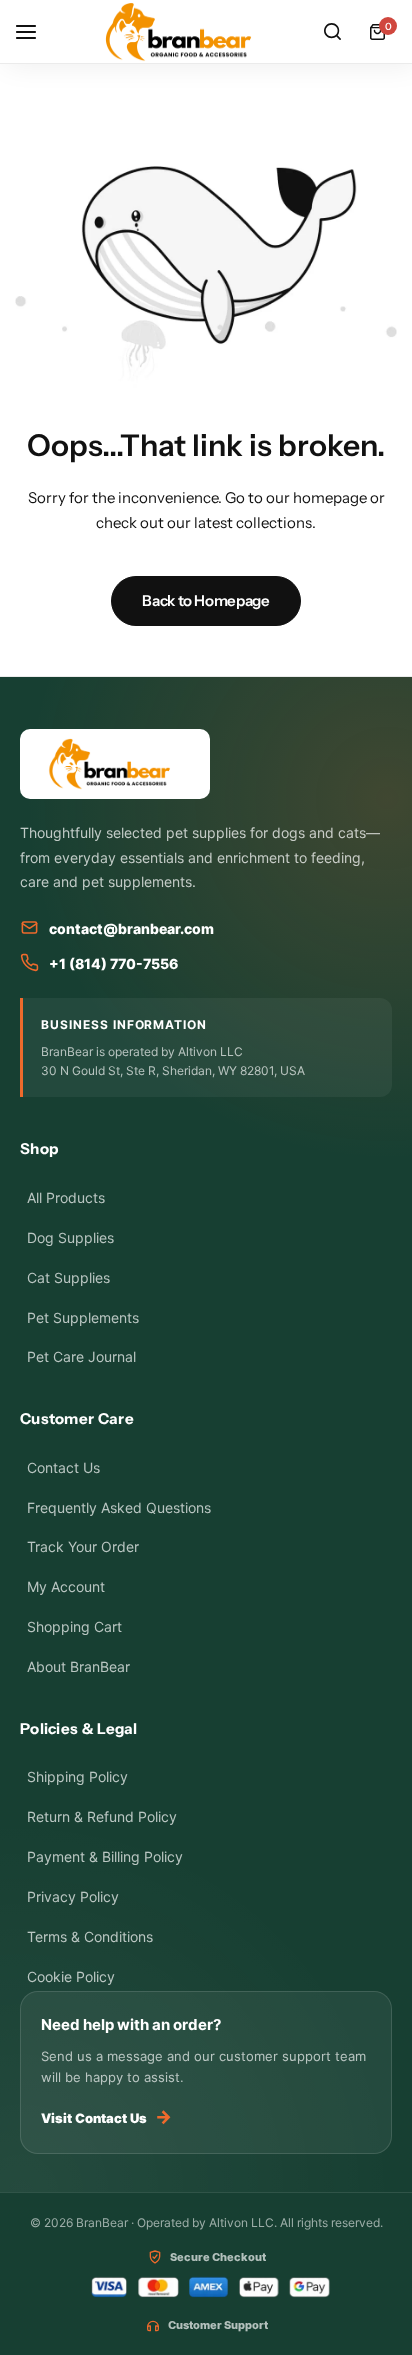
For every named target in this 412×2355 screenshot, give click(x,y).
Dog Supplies (70, 1237)
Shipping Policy (77, 1776)
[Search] (332, 32)
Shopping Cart (74, 1626)
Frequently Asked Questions (119, 1507)
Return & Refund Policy (102, 1816)
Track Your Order (83, 1546)
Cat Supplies (68, 1277)
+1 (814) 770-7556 (113, 963)
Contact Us (63, 1467)
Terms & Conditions (90, 1936)
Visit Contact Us (106, 2116)
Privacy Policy (73, 1896)
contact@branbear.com (131, 928)
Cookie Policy (71, 1976)
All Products (66, 1197)
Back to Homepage (205, 600)
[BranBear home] (206, 764)
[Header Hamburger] (36, 31)
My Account (66, 1586)
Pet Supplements (83, 1317)
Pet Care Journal (81, 1356)
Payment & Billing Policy (105, 1856)
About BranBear (78, 1666)
